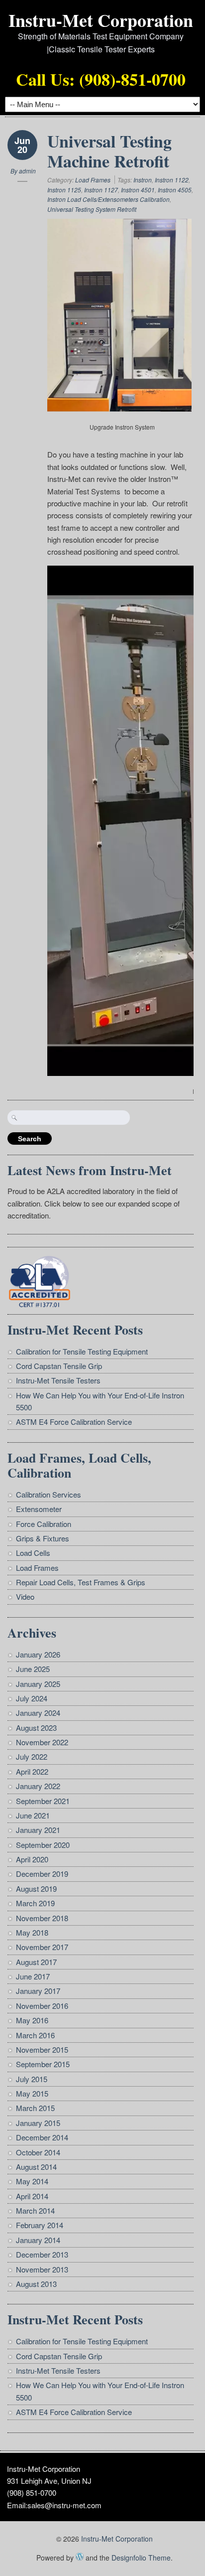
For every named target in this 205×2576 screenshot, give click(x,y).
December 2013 (42, 2254)
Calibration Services (49, 1494)
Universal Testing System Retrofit (92, 209)
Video (25, 1596)
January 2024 (38, 1713)
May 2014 (32, 2181)
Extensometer (39, 1509)
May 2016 (32, 2020)
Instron (143, 180)
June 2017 (33, 1976)
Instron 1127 (101, 190)
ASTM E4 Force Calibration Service (74, 1422)
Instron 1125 (64, 190)
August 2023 (36, 1728)
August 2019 (36, 1889)
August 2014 (36, 2167)
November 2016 (42, 2006)
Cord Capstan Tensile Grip (59, 1366)
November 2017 (42, 1947)
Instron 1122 (172, 180)
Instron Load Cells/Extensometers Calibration (108, 199)
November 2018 (42, 1918)
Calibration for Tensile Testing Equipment (82, 1351)
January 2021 (38, 1830)
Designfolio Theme (141, 2558)
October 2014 (38, 2152)
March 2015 (35, 2108)
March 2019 (35, 1903)
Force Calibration (44, 1524)
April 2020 (32, 1859)
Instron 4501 (138, 190)
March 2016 (35, 2035)
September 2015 (43, 2064)
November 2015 (42, 2049)
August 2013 (36, 2284)
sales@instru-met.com (64, 2505)
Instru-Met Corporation (101, 20)
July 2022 (32, 1756)
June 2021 (33, 1815)
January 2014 (38, 2240)
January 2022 (38, 1786)
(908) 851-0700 (32, 2493)
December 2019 (42, 1874)
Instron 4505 (175, 190)
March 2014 (35, 2210)
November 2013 (42, 2269)
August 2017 (36, 1962)
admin (27, 171)
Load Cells (33, 1553)
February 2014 (40, 2225)
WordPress (80, 2557)
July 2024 (32, 1698)
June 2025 (33, 1669)
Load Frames (93, 180)
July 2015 (32, 2079)
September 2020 (43, 1845)
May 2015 (32, 2093)
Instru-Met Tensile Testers (58, 1380)
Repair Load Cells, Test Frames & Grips (81, 1582)
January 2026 (38, 1654)
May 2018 (32, 1932)
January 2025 (38, 1684)
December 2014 (42, 2137)
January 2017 (38, 1991)
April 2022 (32, 1771)
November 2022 (42, 1742)
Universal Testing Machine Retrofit (109, 151)
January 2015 (38, 2123)
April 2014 (32, 2196)
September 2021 (43, 1801)
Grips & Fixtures (43, 1538)
